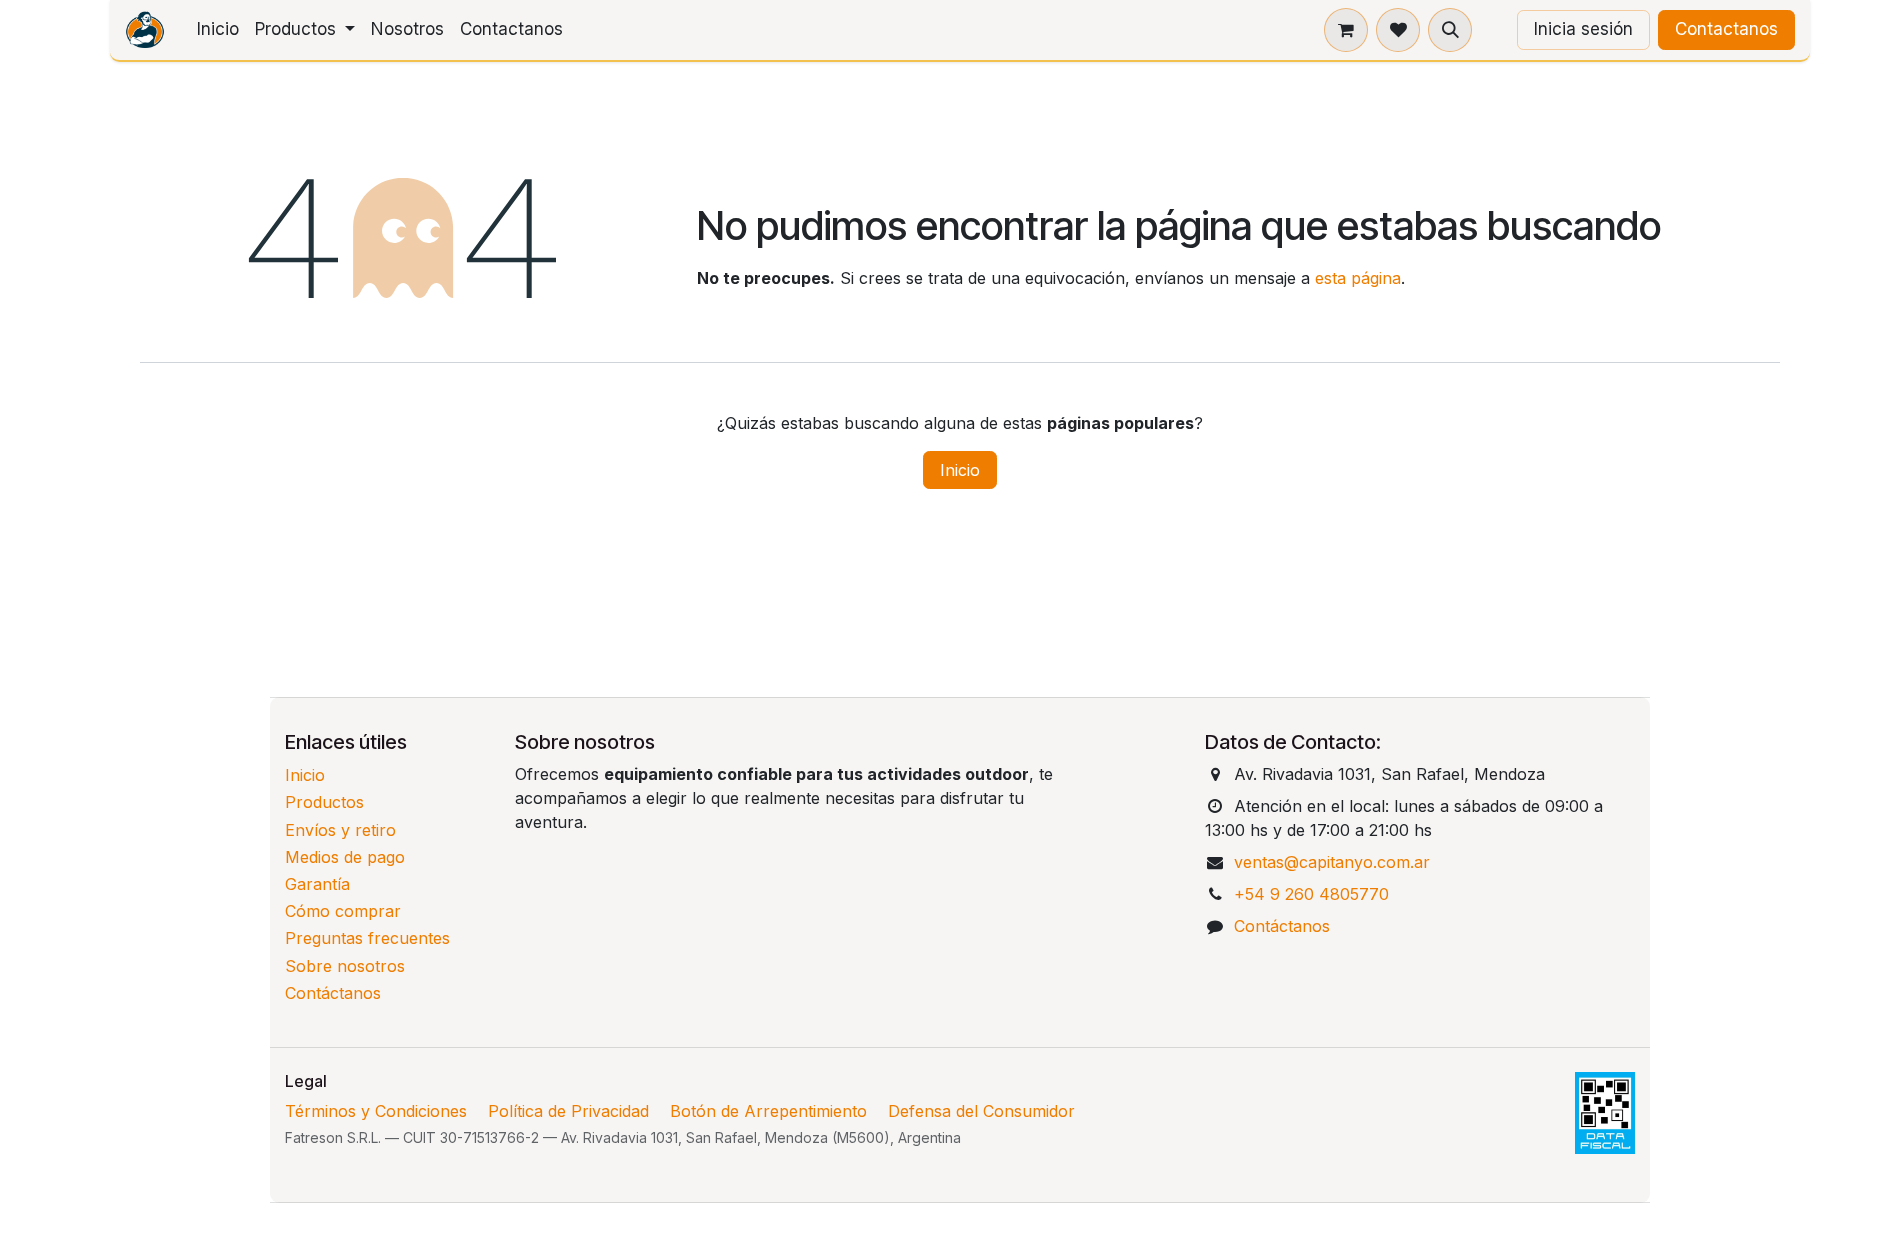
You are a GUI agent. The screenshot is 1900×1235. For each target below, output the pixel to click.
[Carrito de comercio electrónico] (1346, 30)
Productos (324, 802)
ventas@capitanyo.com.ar (1332, 862)
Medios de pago (345, 857)
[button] (1450, 30)
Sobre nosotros (345, 966)
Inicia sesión (1583, 29)
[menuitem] (218, 30)
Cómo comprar (343, 911)
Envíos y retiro (340, 830)
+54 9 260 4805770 (1311, 894)
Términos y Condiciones (376, 1111)
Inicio (960, 470)
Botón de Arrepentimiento (768, 1111)
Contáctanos (333, 993)
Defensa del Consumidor (981, 1111)
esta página (1358, 278)
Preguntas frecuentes (367, 938)
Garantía (317, 884)
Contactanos (1726, 29)
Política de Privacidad (568, 1111)
